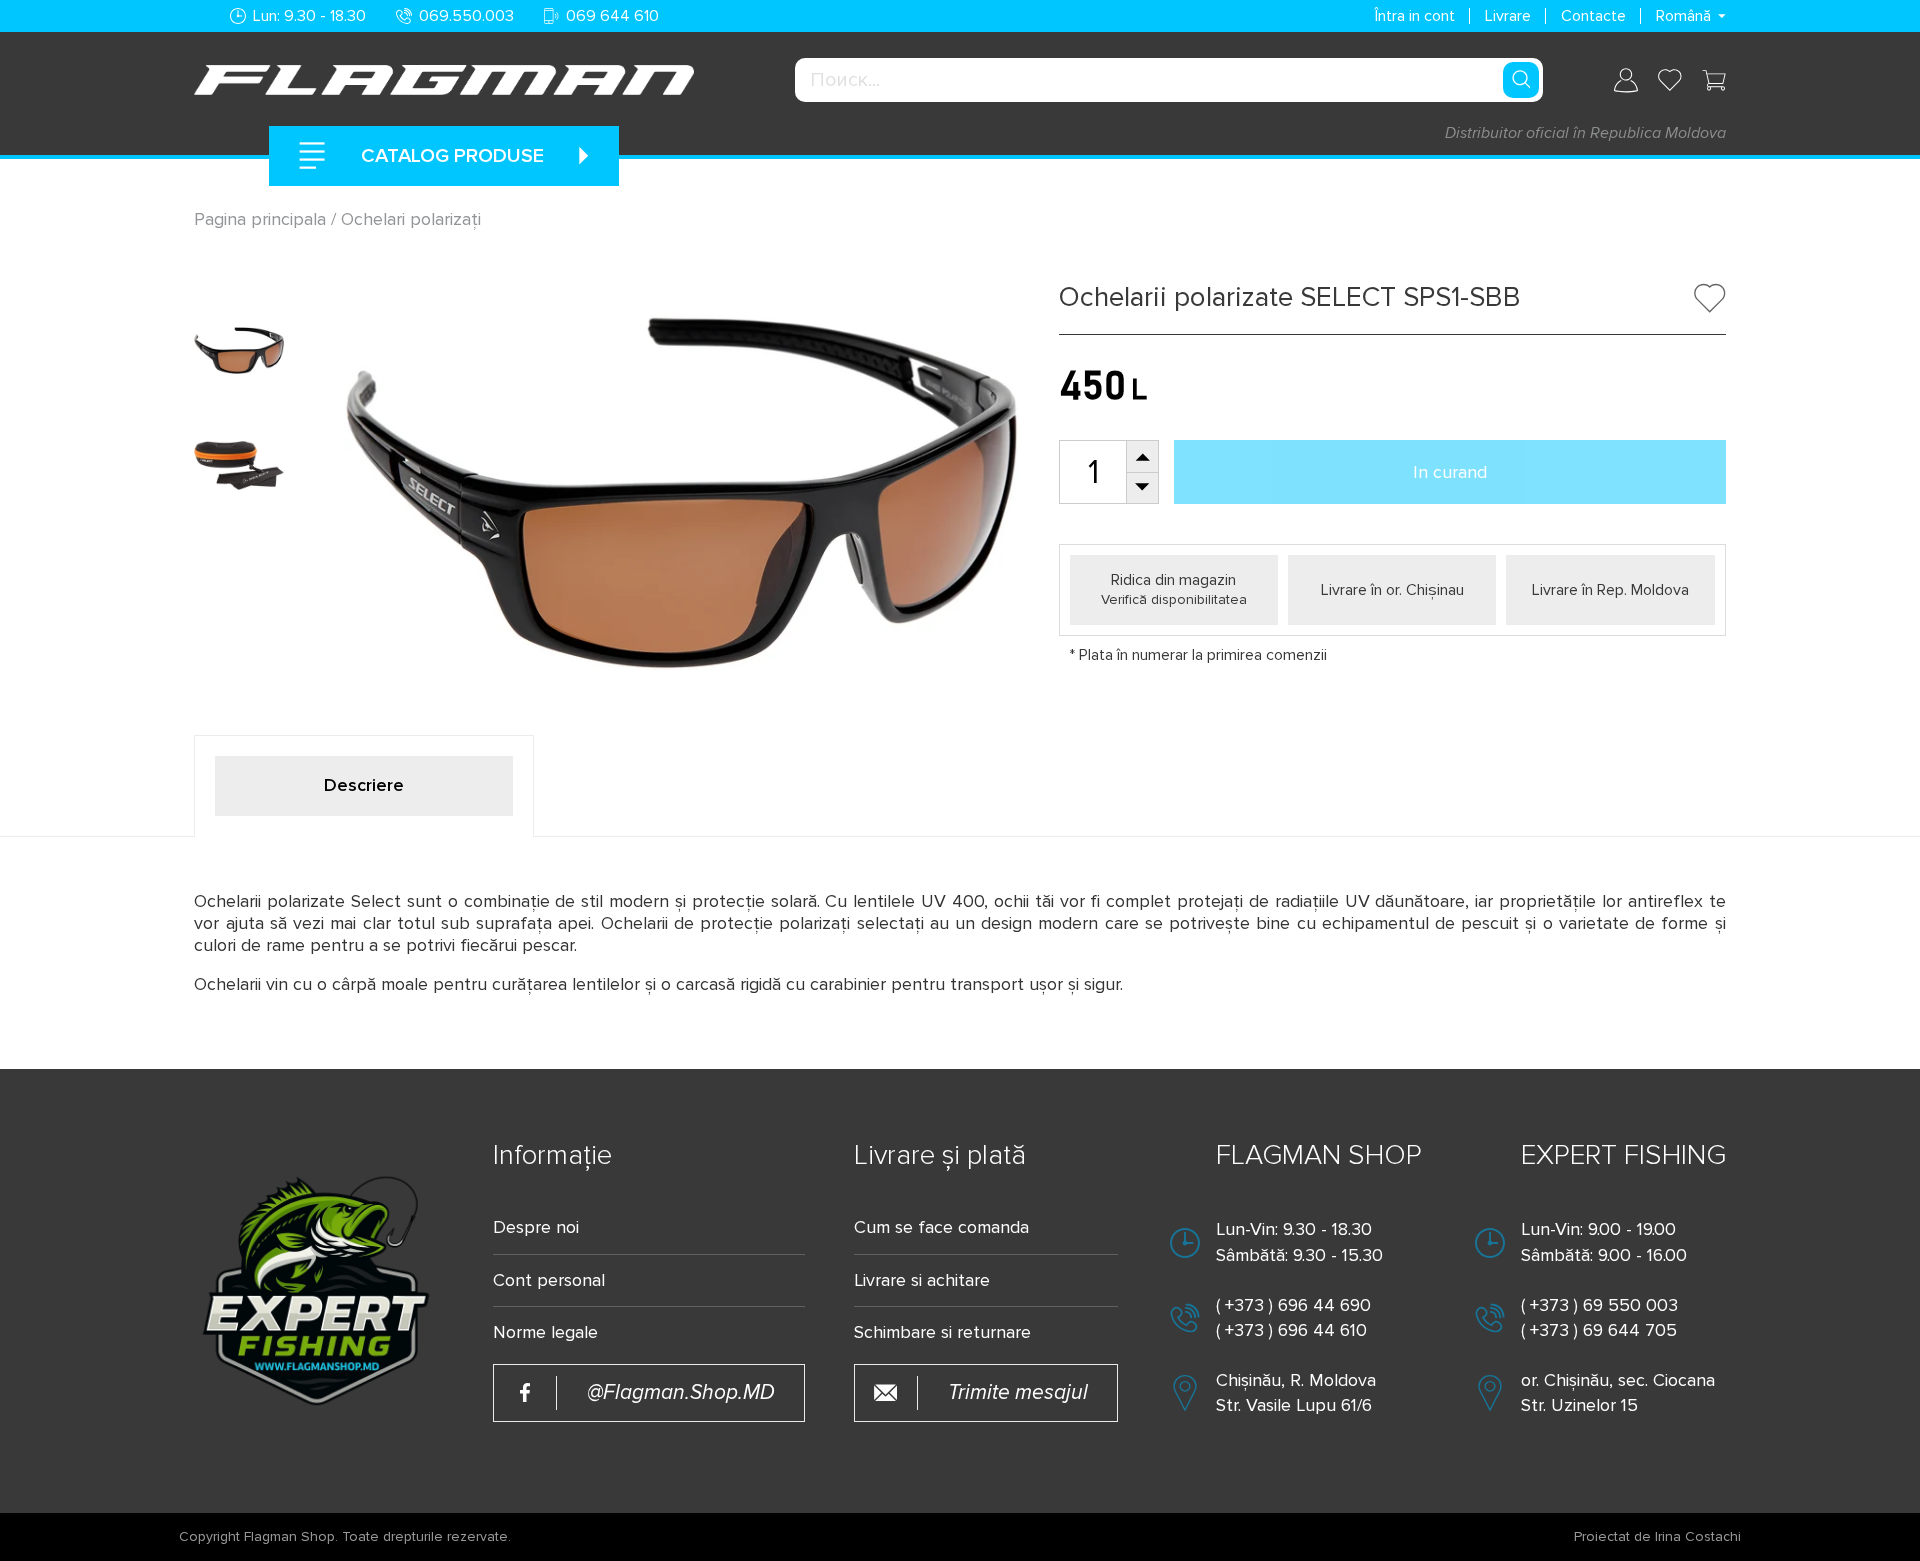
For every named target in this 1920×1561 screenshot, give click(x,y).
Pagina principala (262, 219)
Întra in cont (1415, 16)
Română (1683, 16)
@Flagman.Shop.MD (681, 1392)
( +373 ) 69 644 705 (1599, 1330)
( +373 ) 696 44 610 (1291, 1330)
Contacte (1593, 16)
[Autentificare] (1626, 80)
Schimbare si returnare (942, 1332)
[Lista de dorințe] (1670, 80)
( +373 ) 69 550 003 (1599, 1305)
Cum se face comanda (941, 1227)
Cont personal (549, 1280)
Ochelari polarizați (411, 219)
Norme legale (545, 1332)
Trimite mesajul (1018, 1392)
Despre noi (536, 1227)
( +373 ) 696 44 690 (1293, 1305)
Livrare (1508, 16)
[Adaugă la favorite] (1710, 298)
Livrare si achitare (922, 1280)
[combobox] (1169, 80)
